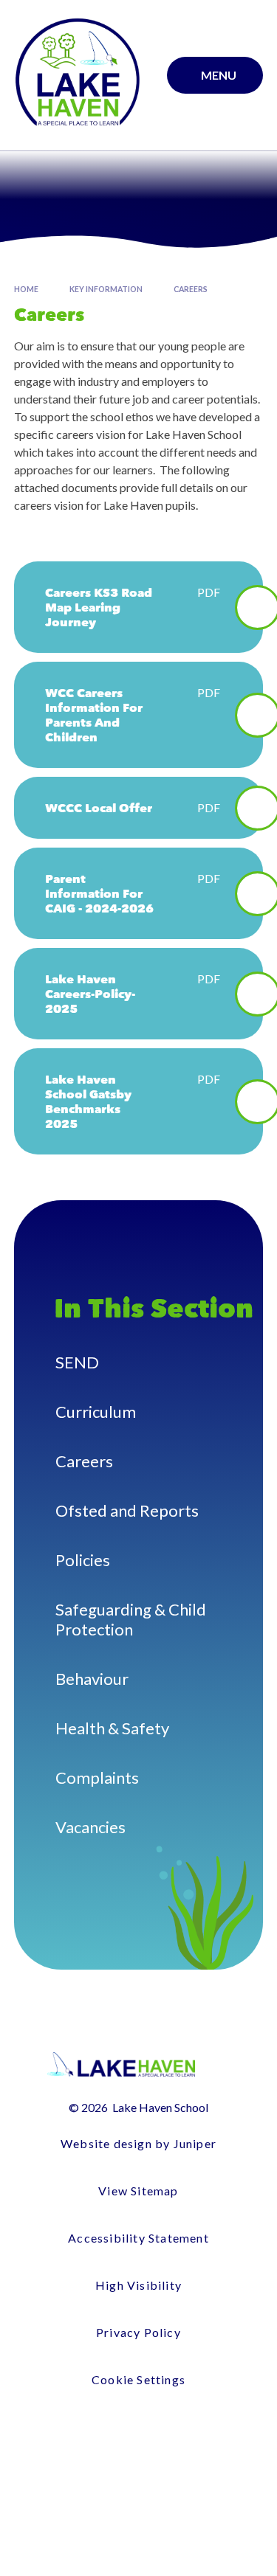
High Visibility (138, 2285)
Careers (191, 289)
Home (26, 289)
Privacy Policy (138, 2332)
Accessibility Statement (138, 2238)
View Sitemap (138, 2191)
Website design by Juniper (138, 2143)
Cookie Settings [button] (138, 2379)
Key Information (106, 289)
